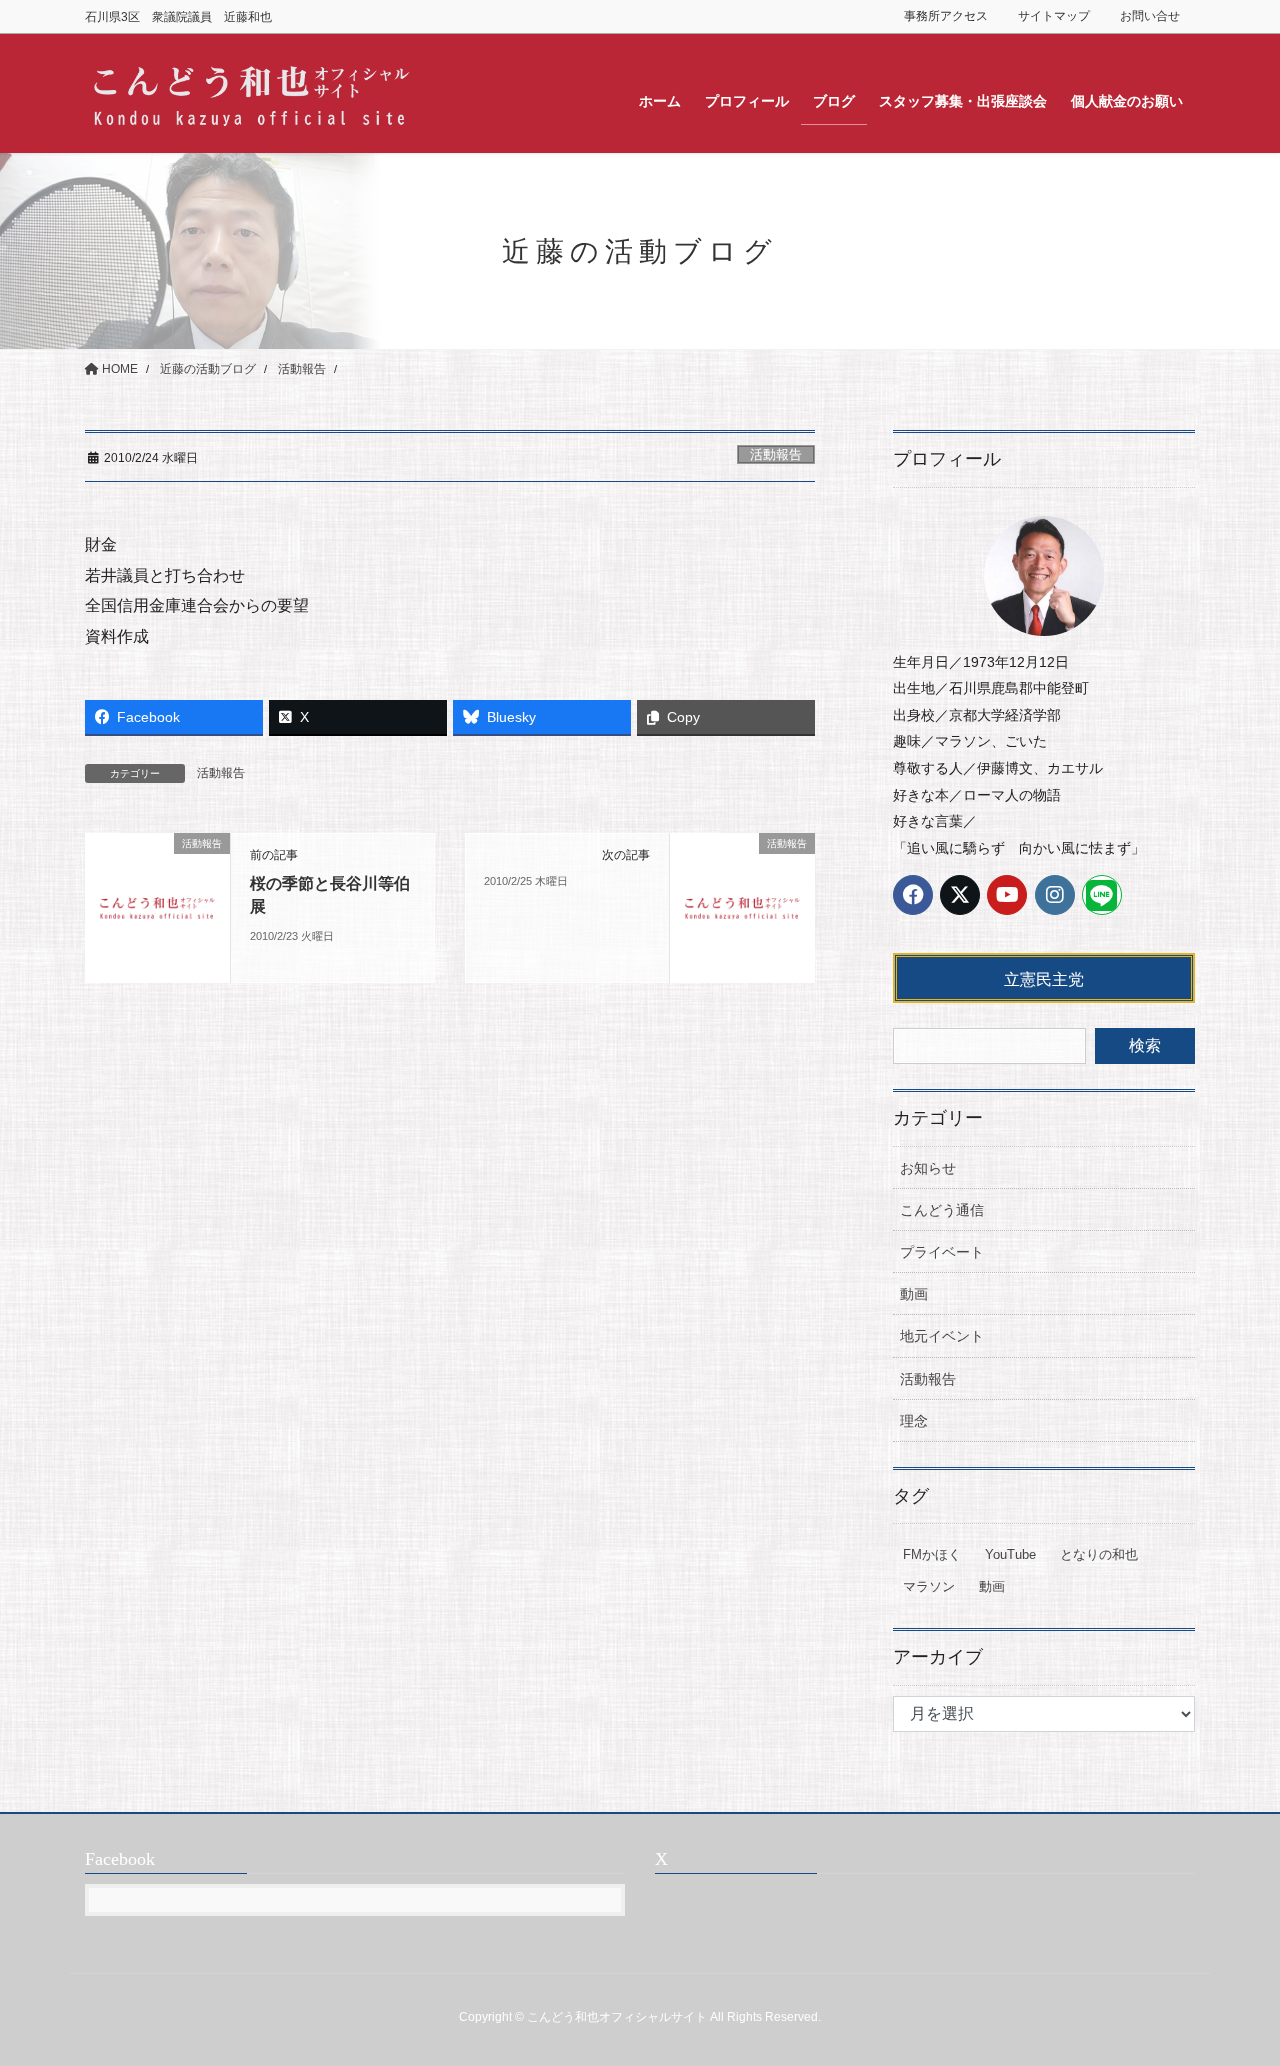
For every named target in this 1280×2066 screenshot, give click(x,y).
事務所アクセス (946, 16)
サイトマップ (1054, 16)
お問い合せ (1150, 16)
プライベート (942, 1252)
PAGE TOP (1230, 1986)
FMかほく (932, 1554)
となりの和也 (1099, 1554)
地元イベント (942, 1336)
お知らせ (928, 1168)
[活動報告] (157, 907)
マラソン (929, 1586)
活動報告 (776, 454)
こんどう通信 (942, 1210)
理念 (914, 1421)
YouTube (1010, 1554)
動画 (914, 1294)
